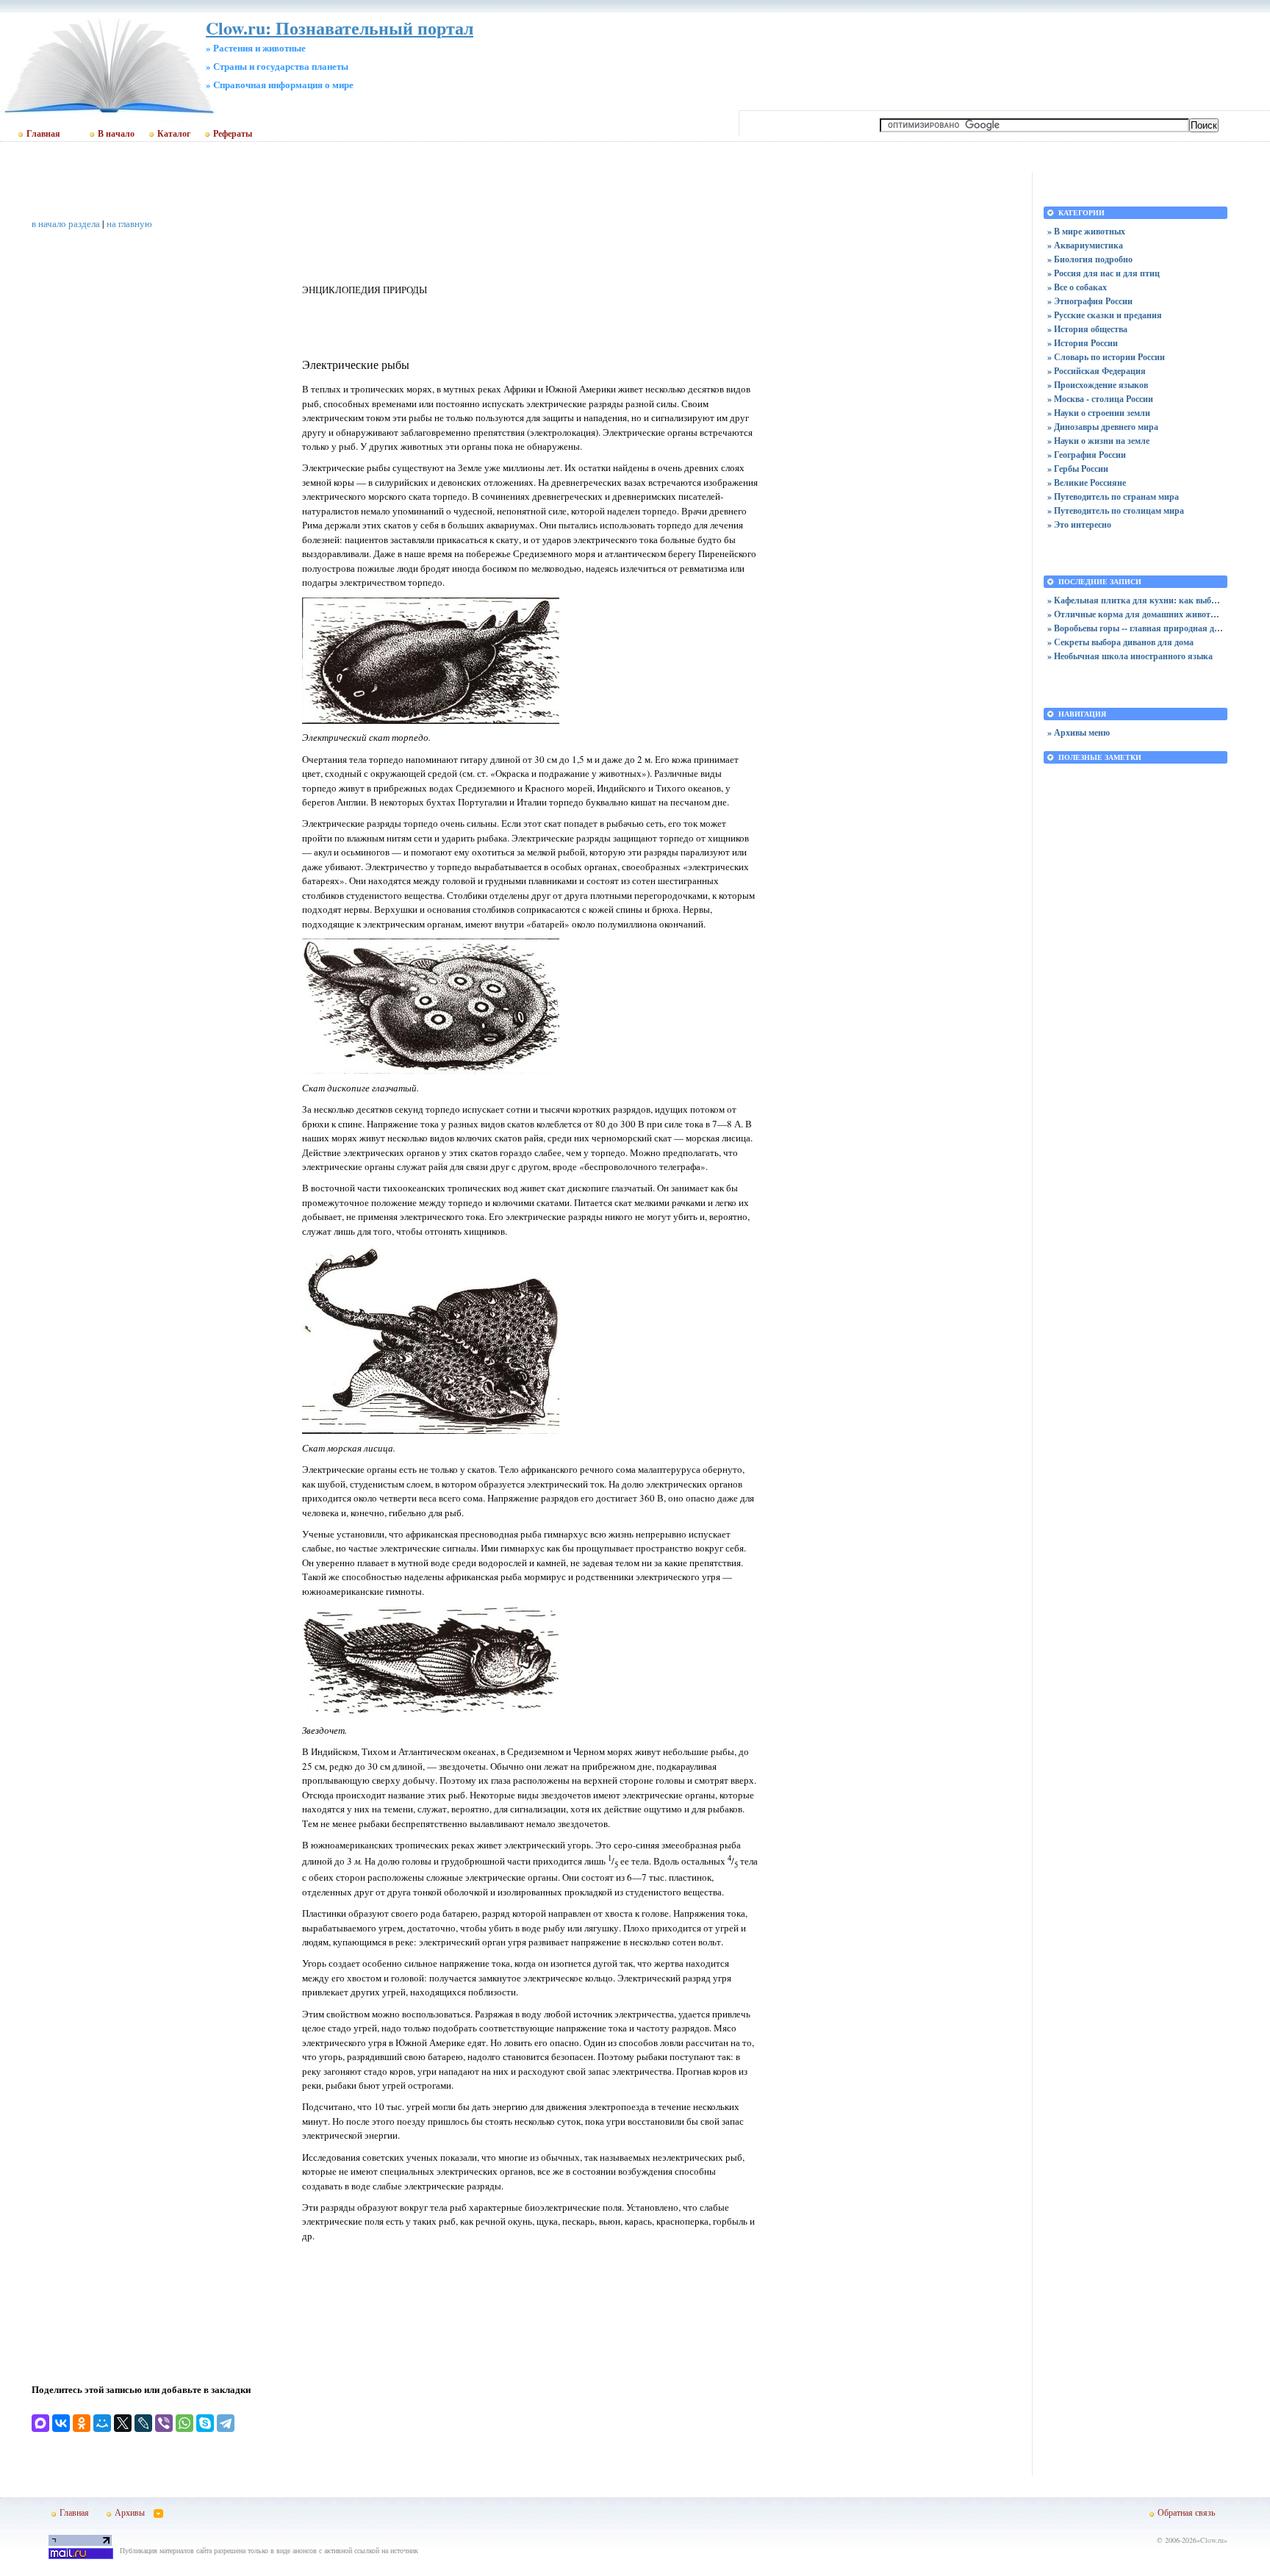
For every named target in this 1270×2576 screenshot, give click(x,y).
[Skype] (205, 2423)
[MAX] (40, 2423)
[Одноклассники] (82, 2423)
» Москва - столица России (1100, 399)
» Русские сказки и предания (1105, 315)
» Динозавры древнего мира (1103, 427)
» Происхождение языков (1098, 385)
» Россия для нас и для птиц (1104, 273)
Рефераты (233, 134)
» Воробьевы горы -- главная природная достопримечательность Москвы (1136, 628)
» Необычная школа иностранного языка (1130, 656)
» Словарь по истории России (1106, 357)
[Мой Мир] (102, 2423)
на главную (129, 223)
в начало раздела (66, 223)
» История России (1083, 343)
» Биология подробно (1090, 259)
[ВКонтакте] (61, 2423)
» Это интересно (1079, 524)
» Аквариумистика (1085, 245)
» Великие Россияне (1087, 482)
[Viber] (164, 2423)
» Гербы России (1078, 469)
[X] (123, 2423)
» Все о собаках (1077, 287)
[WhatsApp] (184, 2423)
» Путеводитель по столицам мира (1116, 510)
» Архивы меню (1079, 732)
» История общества (1087, 329)
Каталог (174, 134)
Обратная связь (1186, 2512)
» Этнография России (1090, 301)
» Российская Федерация (1097, 371)
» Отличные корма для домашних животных (1136, 614)
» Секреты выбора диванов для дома (1120, 642)
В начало (116, 134)
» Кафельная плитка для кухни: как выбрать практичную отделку (1136, 600)
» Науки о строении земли (1099, 413)
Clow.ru (1212, 2540)
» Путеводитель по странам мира (1113, 496)
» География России (1087, 455)
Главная (43, 134)
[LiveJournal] (143, 2423)
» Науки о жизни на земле (1098, 441)
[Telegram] (226, 2423)
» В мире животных (1086, 231)
